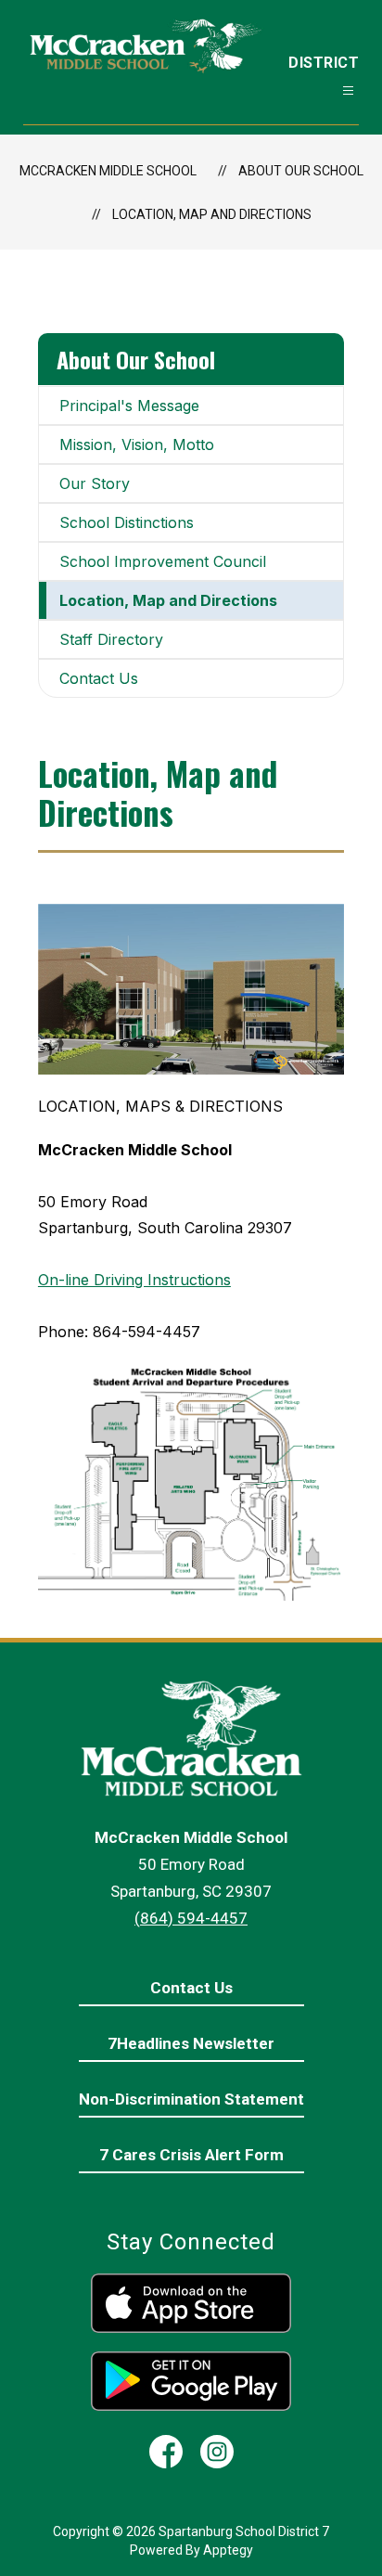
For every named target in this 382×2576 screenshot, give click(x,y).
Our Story (95, 483)
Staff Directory (111, 639)
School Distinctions (127, 522)
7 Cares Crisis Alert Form (191, 2155)
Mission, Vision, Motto (137, 444)
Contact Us (99, 678)
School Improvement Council (163, 561)
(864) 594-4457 (191, 1918)
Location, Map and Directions (212, 214)
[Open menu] (348, 90)
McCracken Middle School (108, 171)
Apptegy (228, 2550)
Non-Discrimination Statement (191, 2099)
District (324, 63)
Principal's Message (129, 406)
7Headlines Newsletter (191, 2043)
